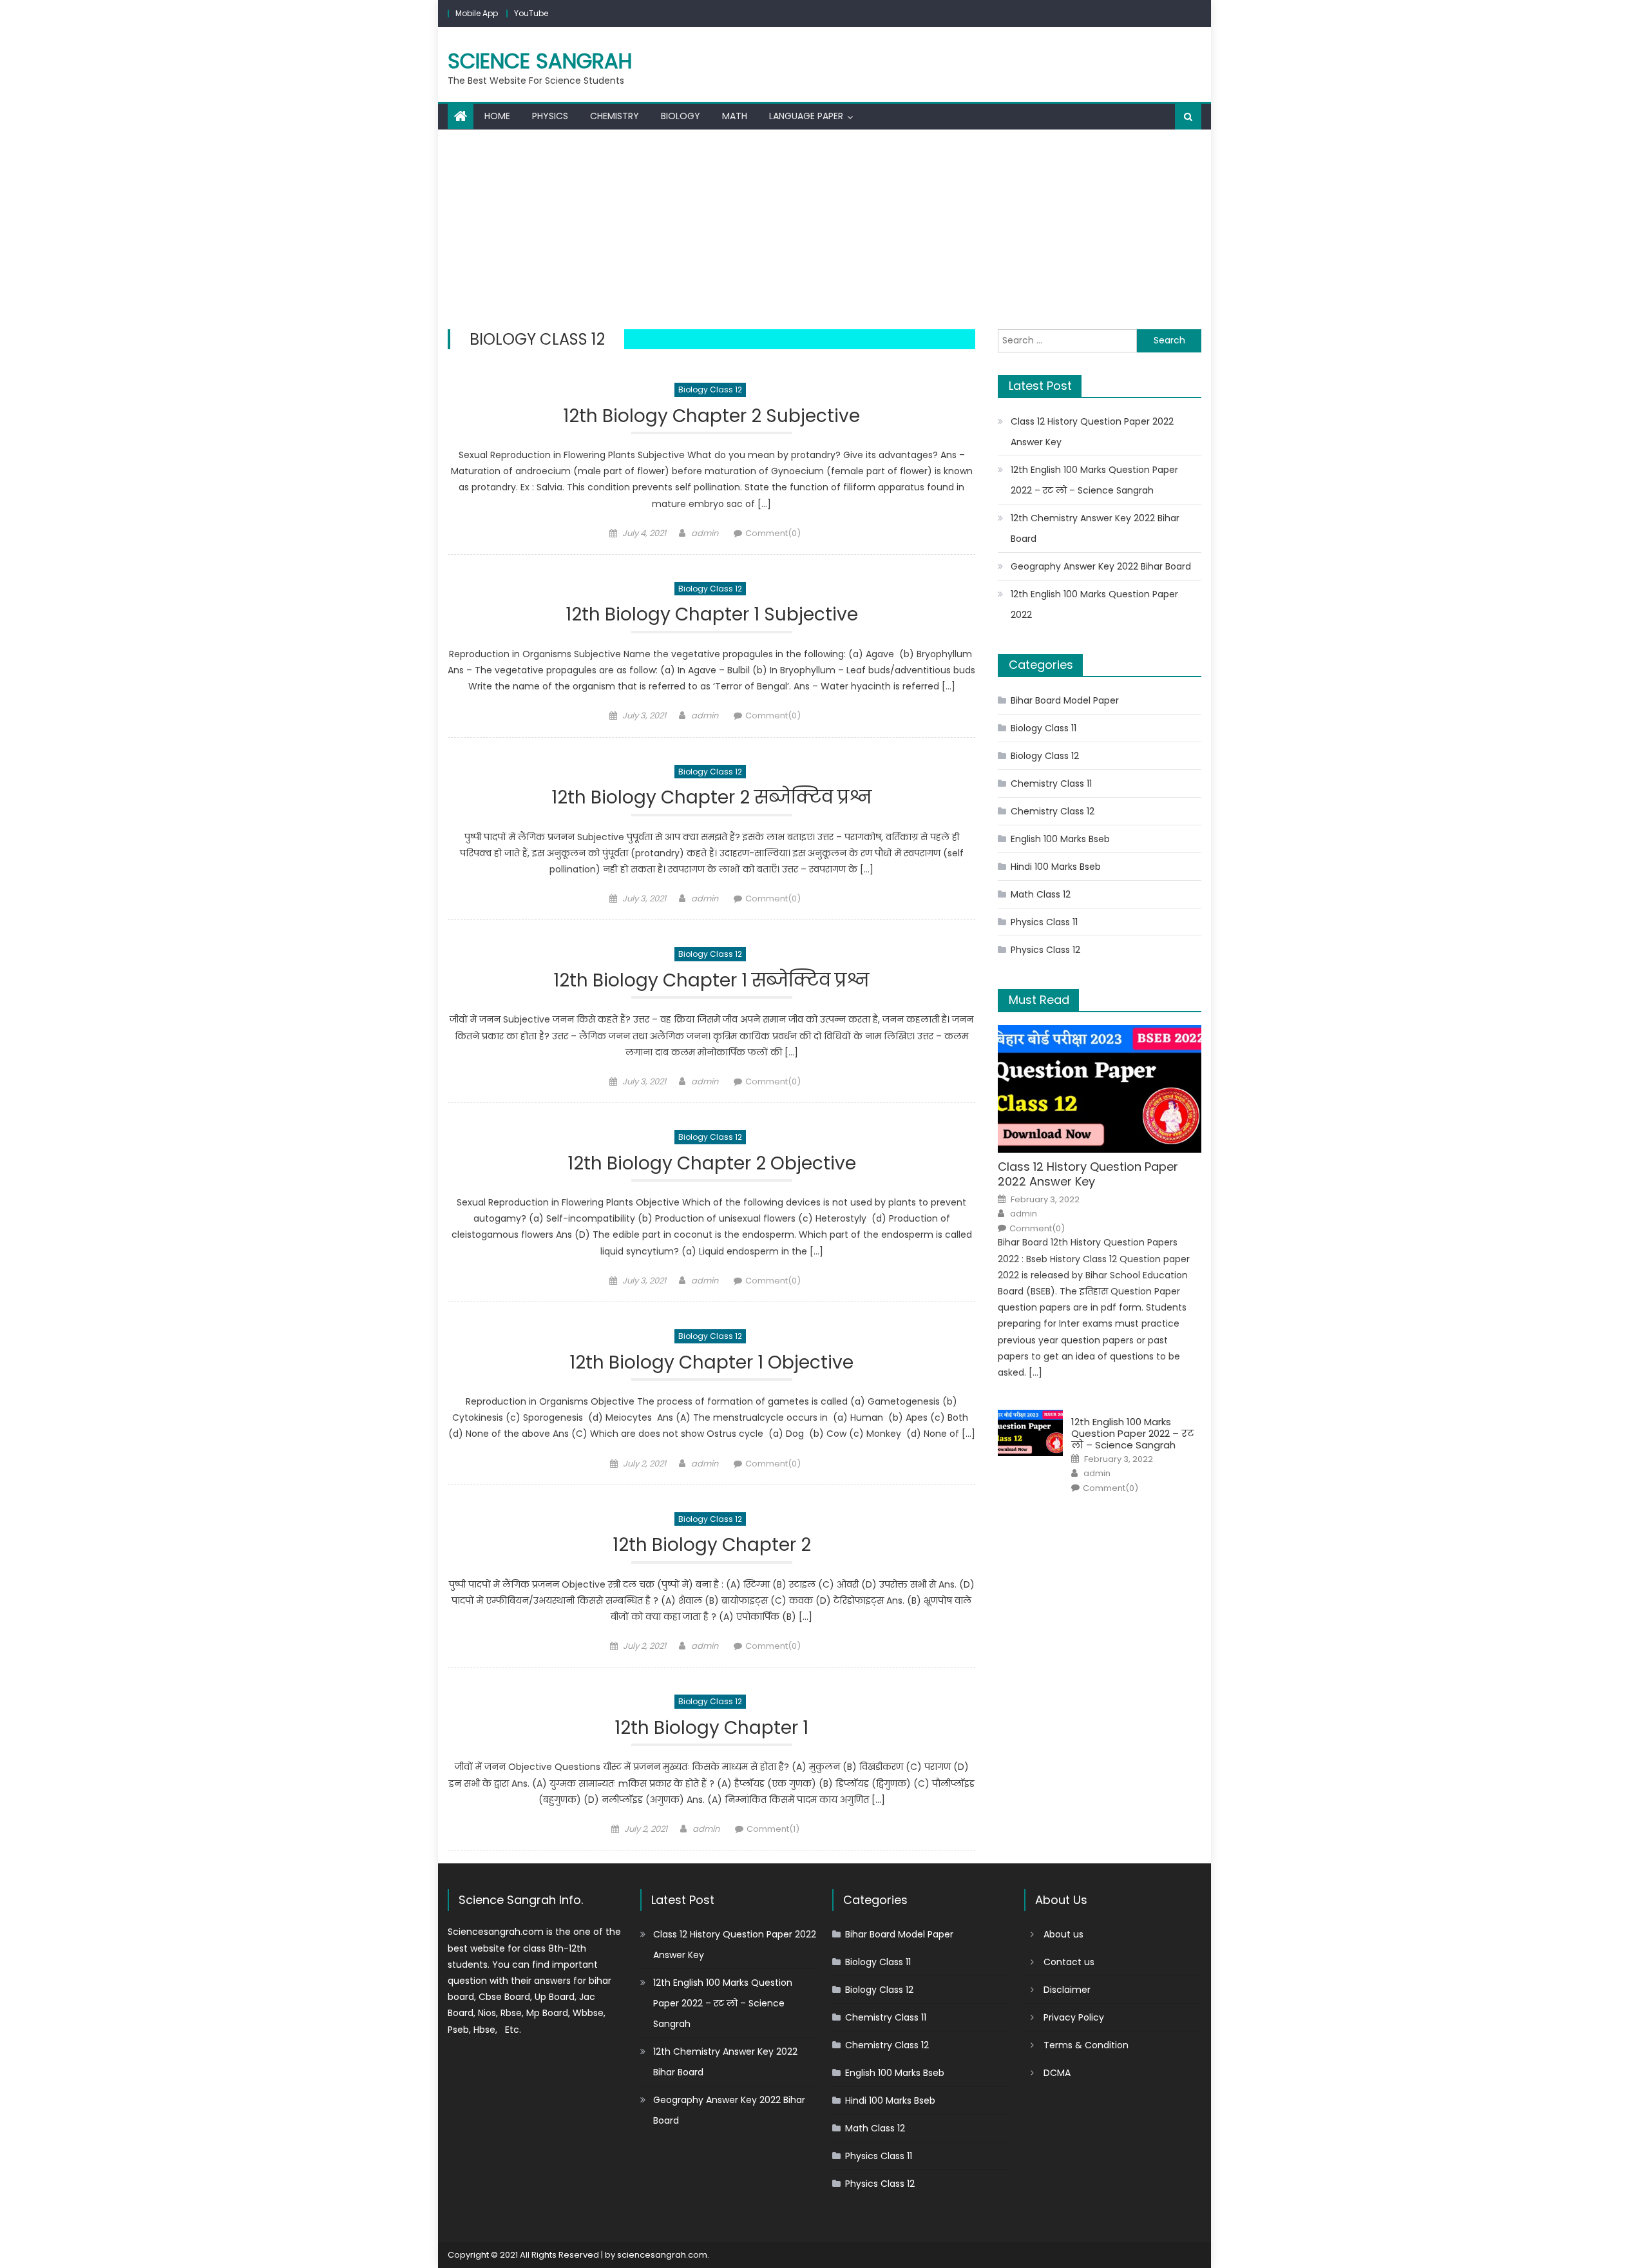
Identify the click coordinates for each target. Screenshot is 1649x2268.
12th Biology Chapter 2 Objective (712, 1164)
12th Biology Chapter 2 (712, 1545)
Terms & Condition (1086, 2045)
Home (497, 116)
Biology (681, 116)
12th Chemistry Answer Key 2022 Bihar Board (1095, 528)
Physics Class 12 (1045, 950)
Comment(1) (773, 1829)
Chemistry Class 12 (1053, 811)
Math (735, 116)
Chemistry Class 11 (1051, 783)
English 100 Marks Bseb (1060, 839)
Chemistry (615, 116)
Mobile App (477, 13)
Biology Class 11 (1044, 728)
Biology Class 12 (710, 389)
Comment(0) (773, 533)
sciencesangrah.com (662, 2255)
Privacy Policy (1074, 2017)
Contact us (1069, 1962)
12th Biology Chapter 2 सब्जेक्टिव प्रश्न (712, 798)
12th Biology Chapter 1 (711, 1728)
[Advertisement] (824, 226)
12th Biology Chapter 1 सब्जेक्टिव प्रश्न (711, 981)
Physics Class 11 (1044, 922)
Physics (550, 116)
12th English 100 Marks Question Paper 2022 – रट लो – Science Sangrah (1094, 480)
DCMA (1057, 2073)
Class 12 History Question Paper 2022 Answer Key (1092, 432)
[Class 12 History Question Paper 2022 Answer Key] (1100, 1089)
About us (1063, 1934)
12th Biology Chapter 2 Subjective (711, 417)
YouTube (531, 13)
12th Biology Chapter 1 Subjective (712, 615)
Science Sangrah (540, 61)
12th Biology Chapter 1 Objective (711, 1363)
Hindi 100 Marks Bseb (1056, 867)
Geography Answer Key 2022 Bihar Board (1101, 566)
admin (705, 533)
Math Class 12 (1041, 894)
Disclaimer (1067, 1990)
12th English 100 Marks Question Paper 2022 (1094, 604)
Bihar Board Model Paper (1065, 700)
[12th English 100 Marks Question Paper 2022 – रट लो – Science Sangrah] (1030, 1433)
